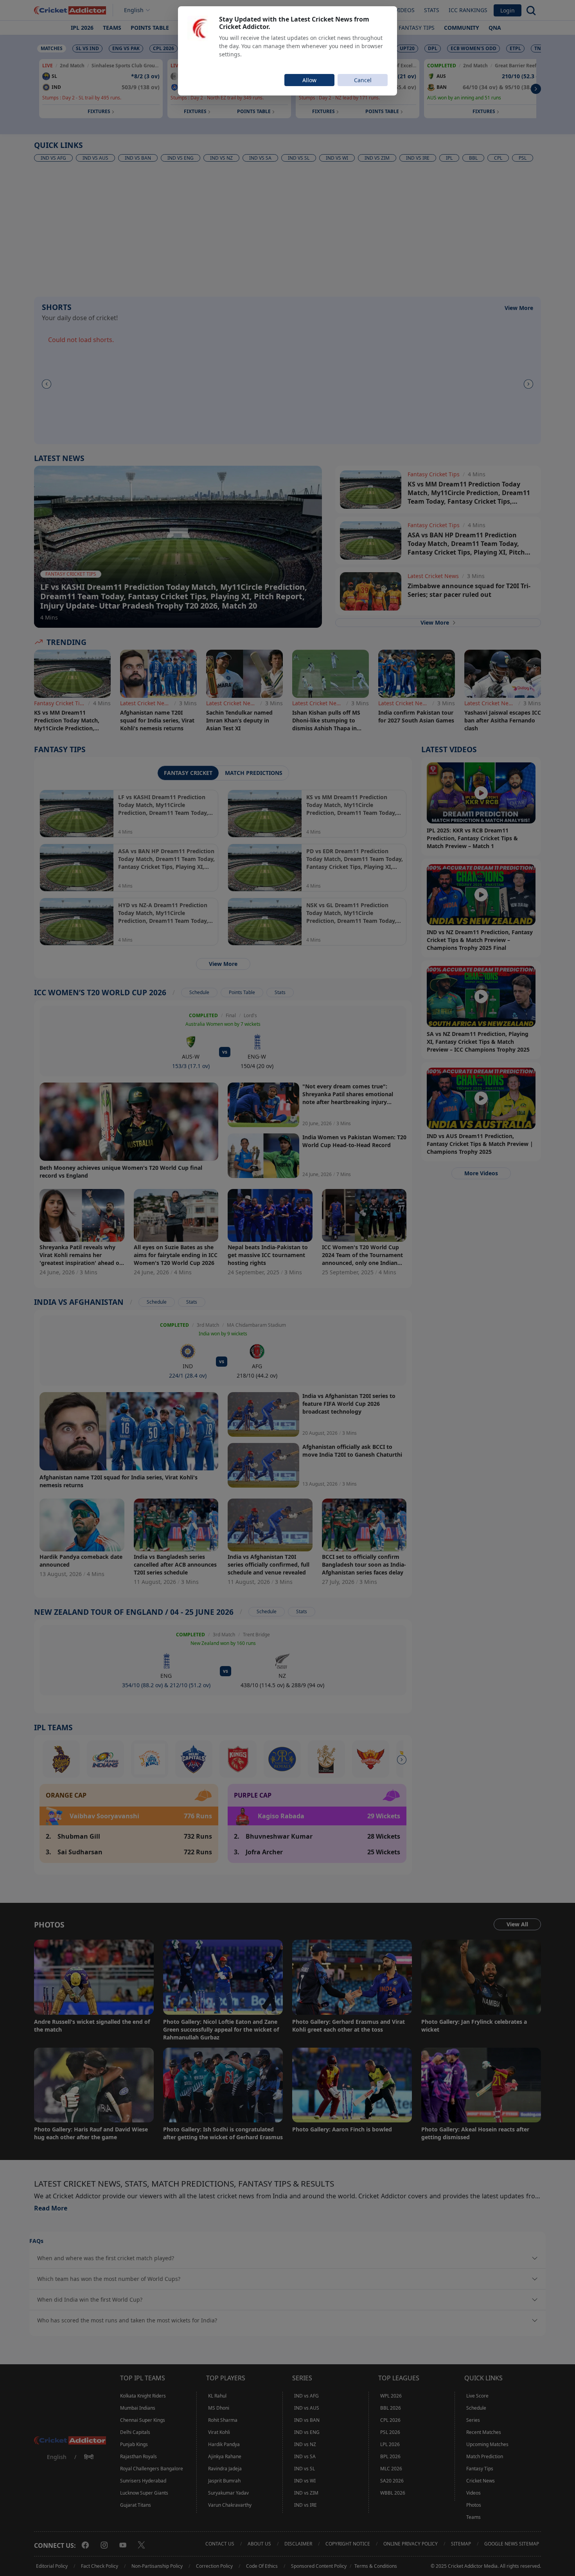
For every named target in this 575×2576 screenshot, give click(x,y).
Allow (309, 80)
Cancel (363, 80)
